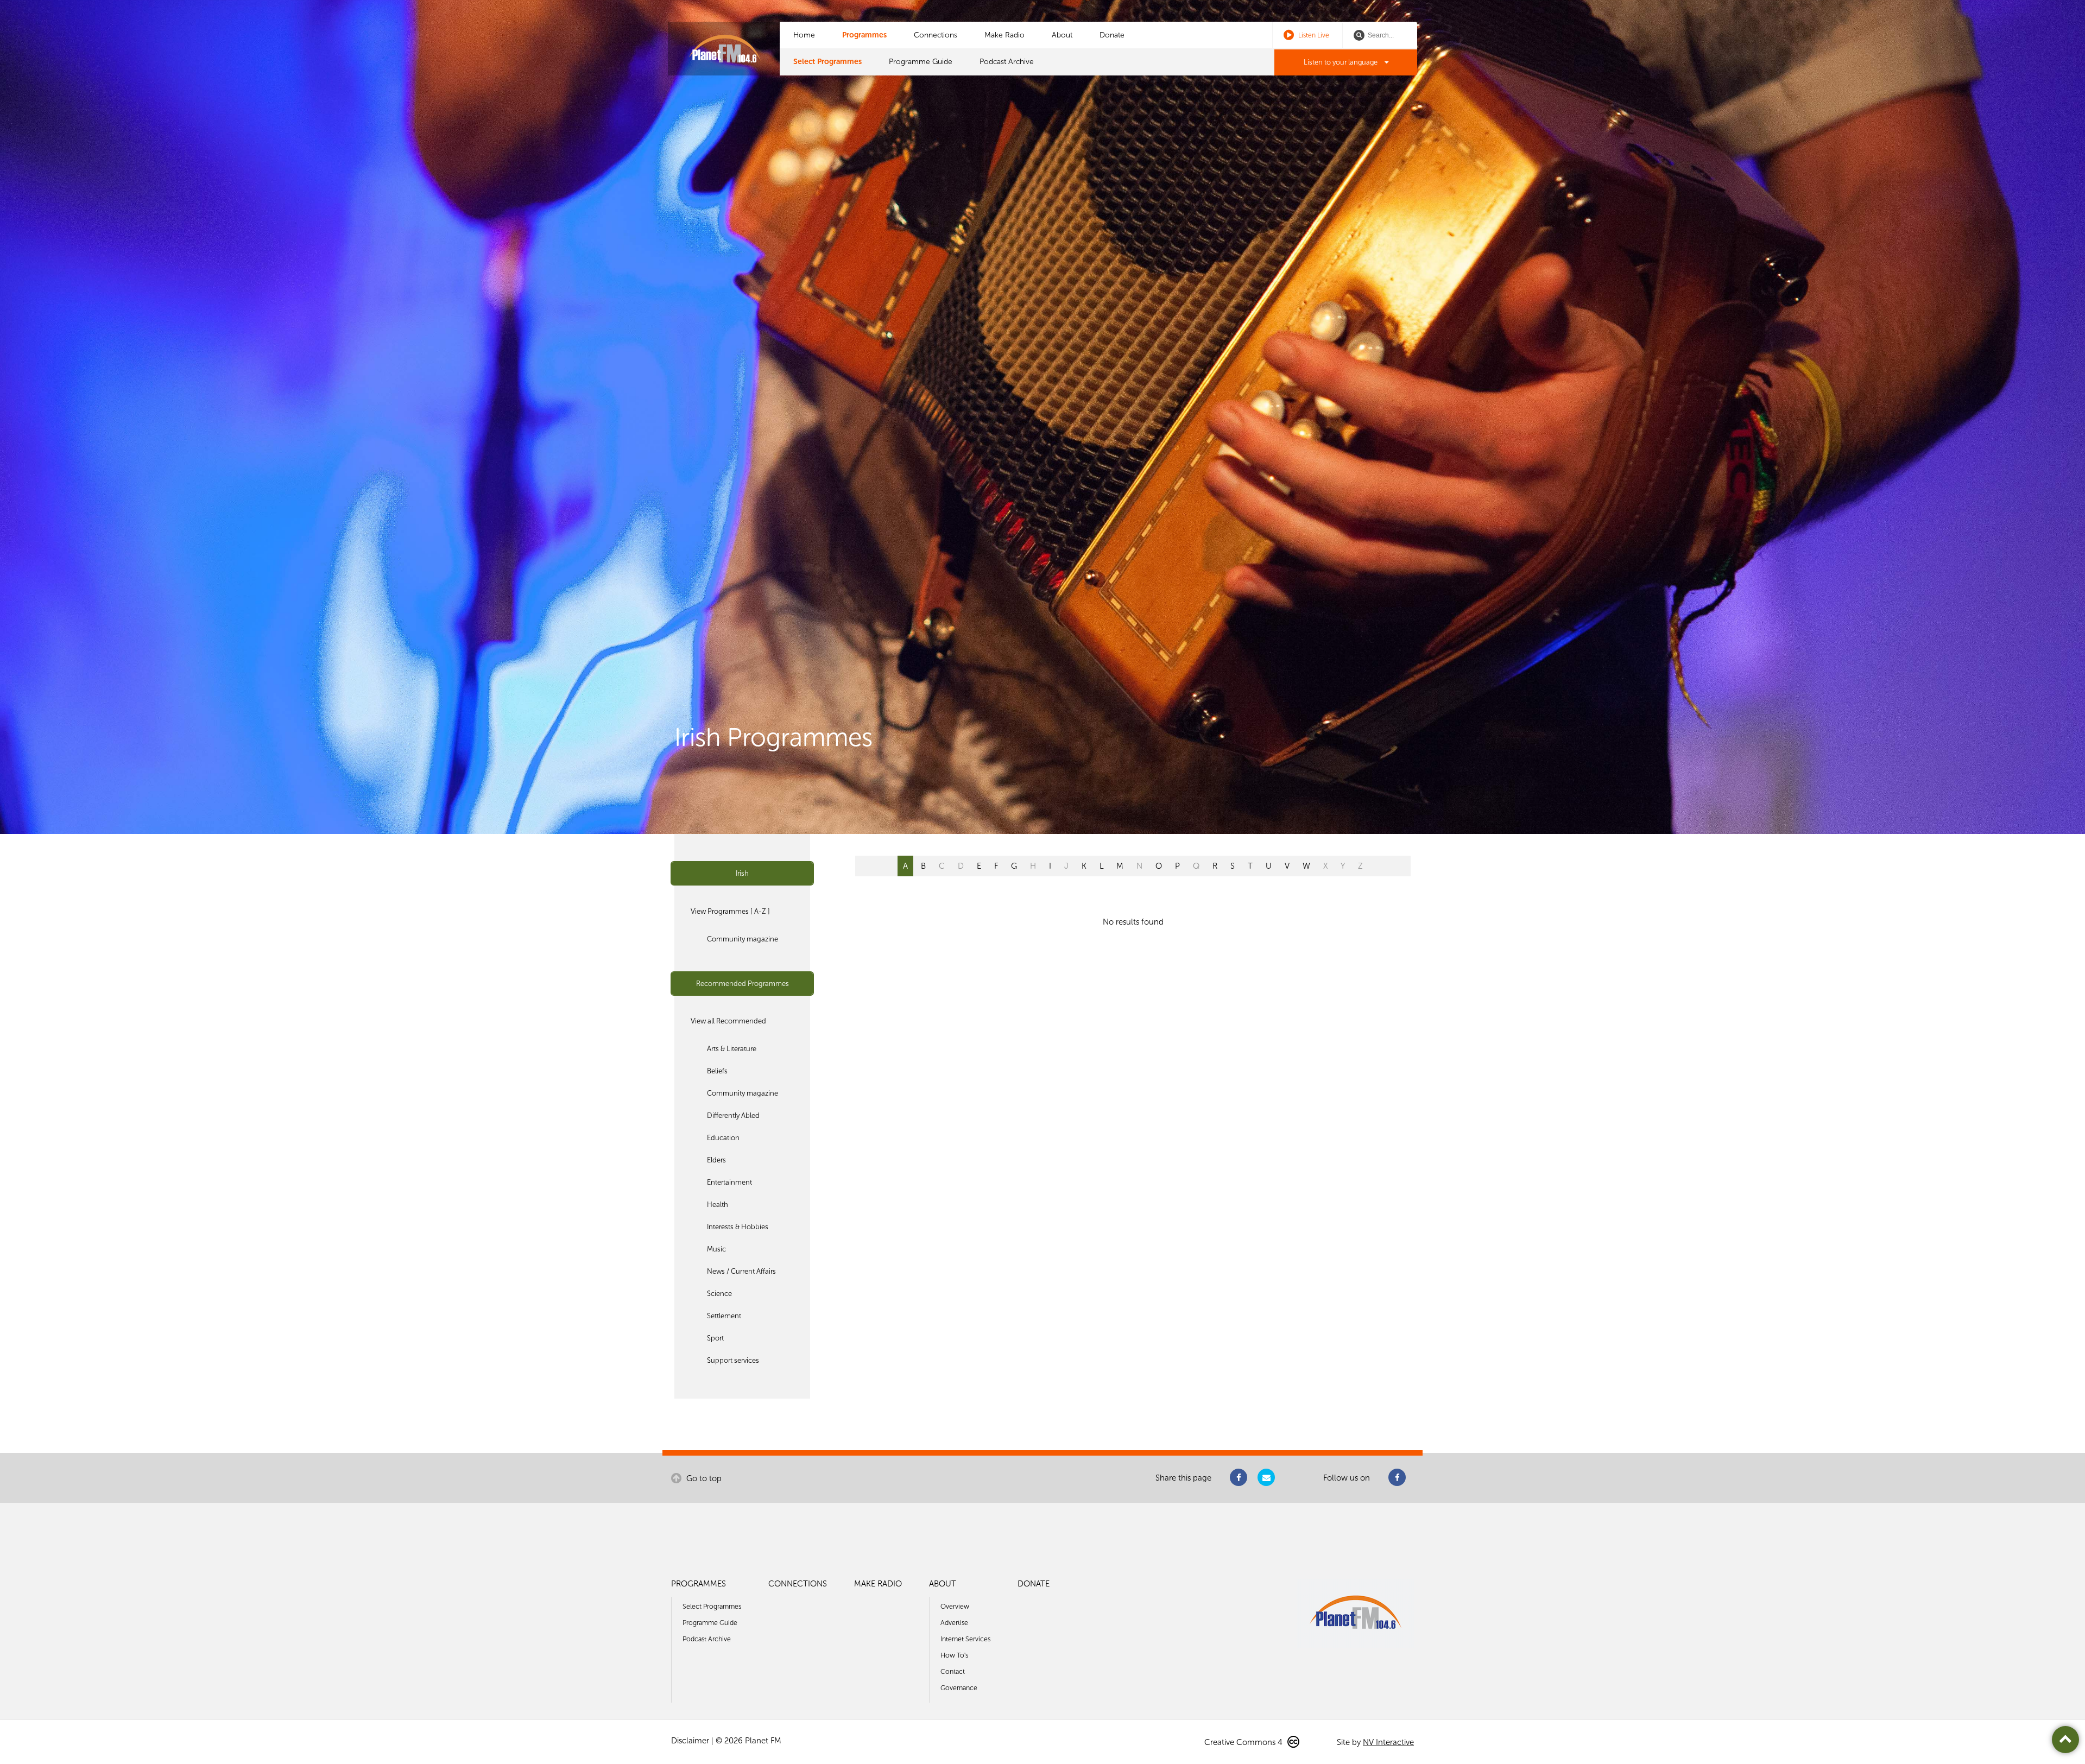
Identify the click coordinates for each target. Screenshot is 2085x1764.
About (1062, 35)
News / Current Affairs (741, 1271)
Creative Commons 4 (1244, 1742)
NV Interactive (1388, 1742)
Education (723, 1138)
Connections (936, 35)
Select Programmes (827, 62)
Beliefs (717, 1071)
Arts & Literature (732, 1049)
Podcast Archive (1007, 62)
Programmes (864, 35)
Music (716, 1249)
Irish (742, 873)
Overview (955, 1606)
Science (719, 1294)
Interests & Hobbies (738, 1227)
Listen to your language (1341, 62)
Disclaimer (690, 1741)
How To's (954, 1655)
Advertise (954, 1623)
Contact (953, 1671)
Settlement (724, 1316)
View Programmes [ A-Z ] (730, 911)
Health (718, 1205)
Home (804, 35)
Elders (716, 1160)
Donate (1112, 35)
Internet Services (965, 1639)
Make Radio (1004, 35)
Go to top (703, 1478)
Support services (733, 1360)
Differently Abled (733, 1115)
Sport (715, 1338)
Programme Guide (921, 62)
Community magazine (743, 939)
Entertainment (729, 1182)
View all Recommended (728, 1021)
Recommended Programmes (743, 984)
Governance (959, 1688)
